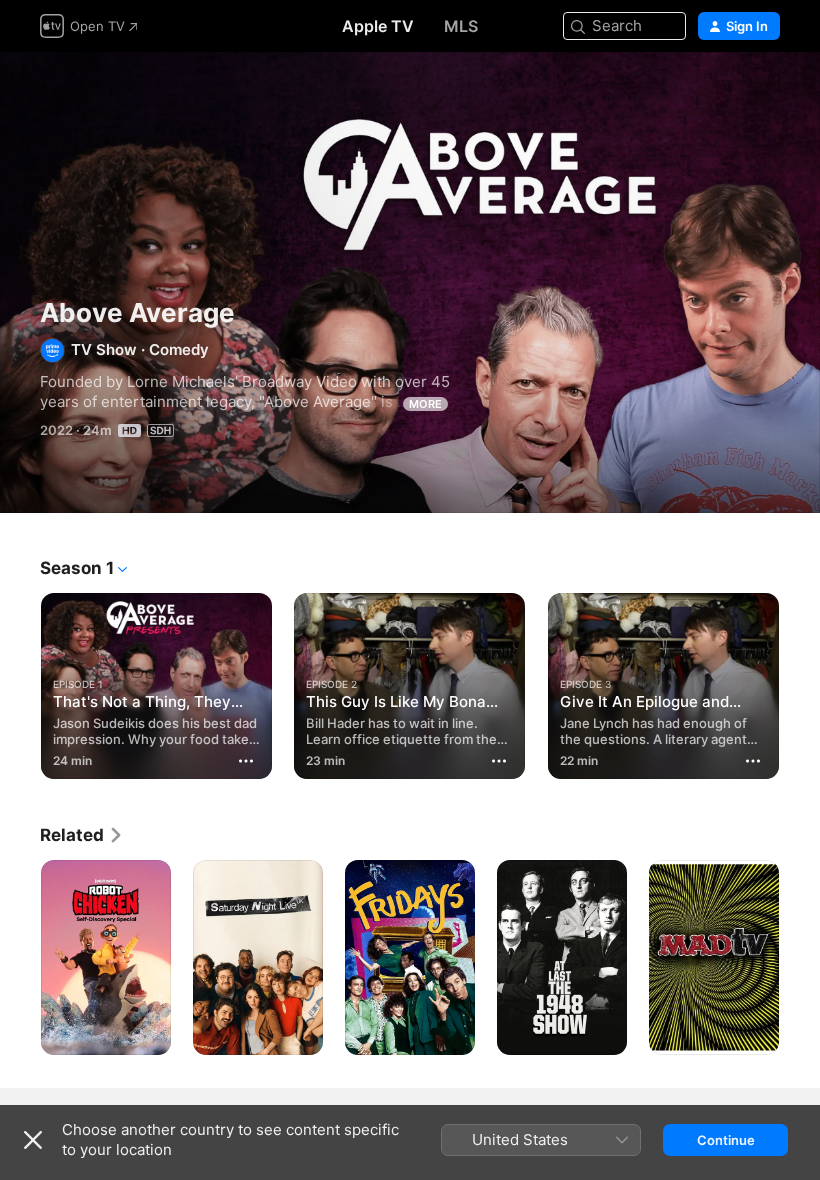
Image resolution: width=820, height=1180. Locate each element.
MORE (425, 404)
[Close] (33, 1140)
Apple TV (378, 26)
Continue (726, 1140)
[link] (82, 835)
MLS (461, 26)
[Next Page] (800, 686)
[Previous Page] (20, 686)
